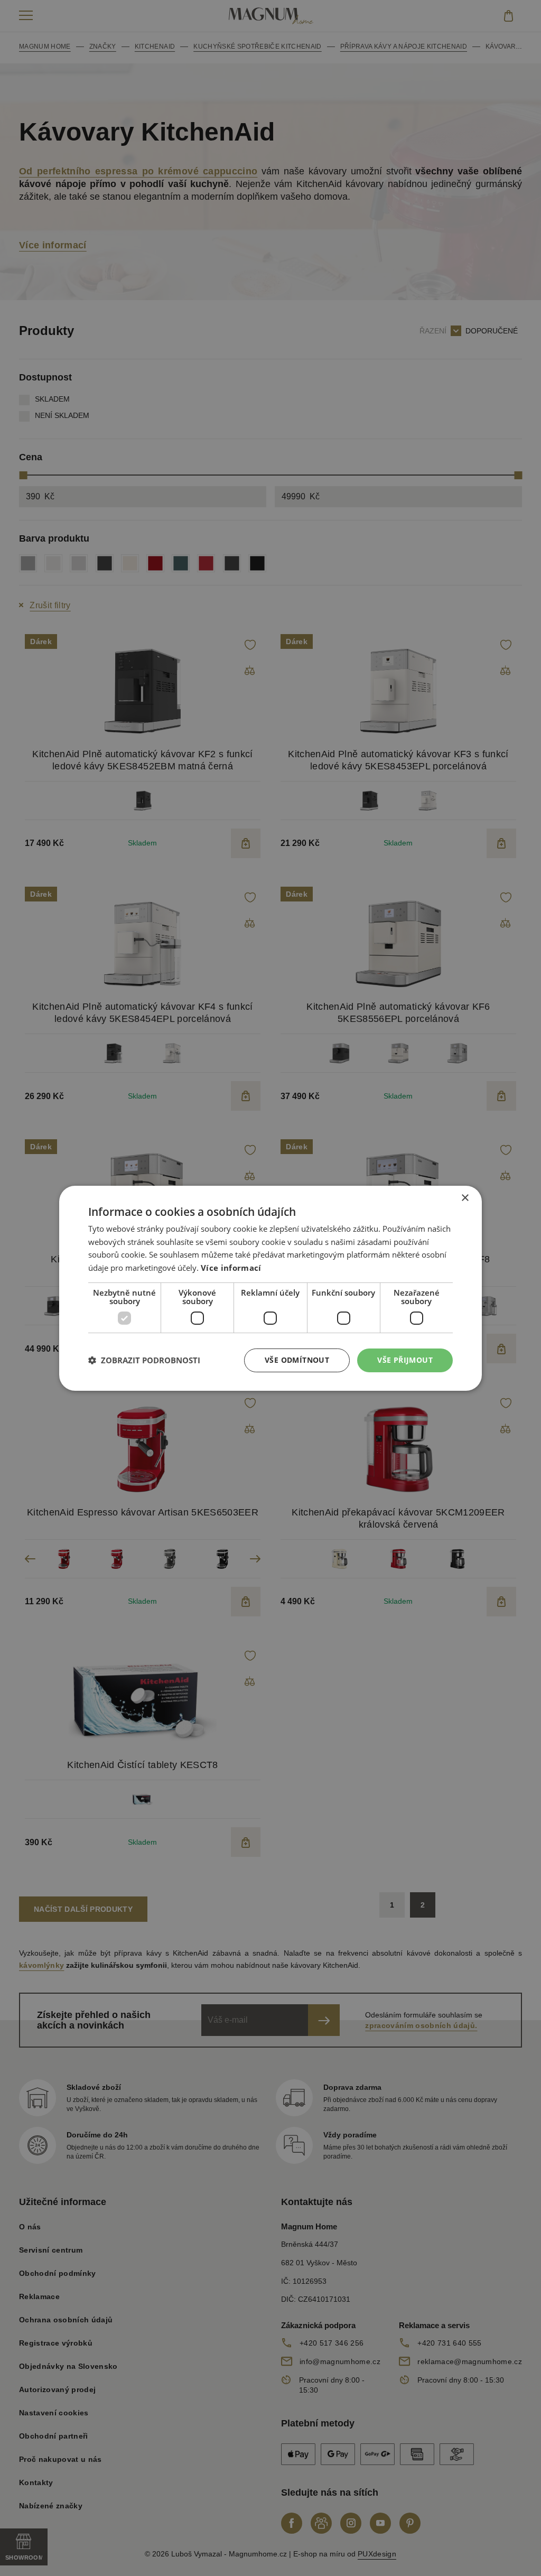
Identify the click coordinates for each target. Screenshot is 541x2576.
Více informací (231, 1268)
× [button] (465, 1198)
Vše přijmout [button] (405, 1360)
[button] (144, 1360)
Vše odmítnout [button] (297, 1360)
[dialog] (270, 1288)
